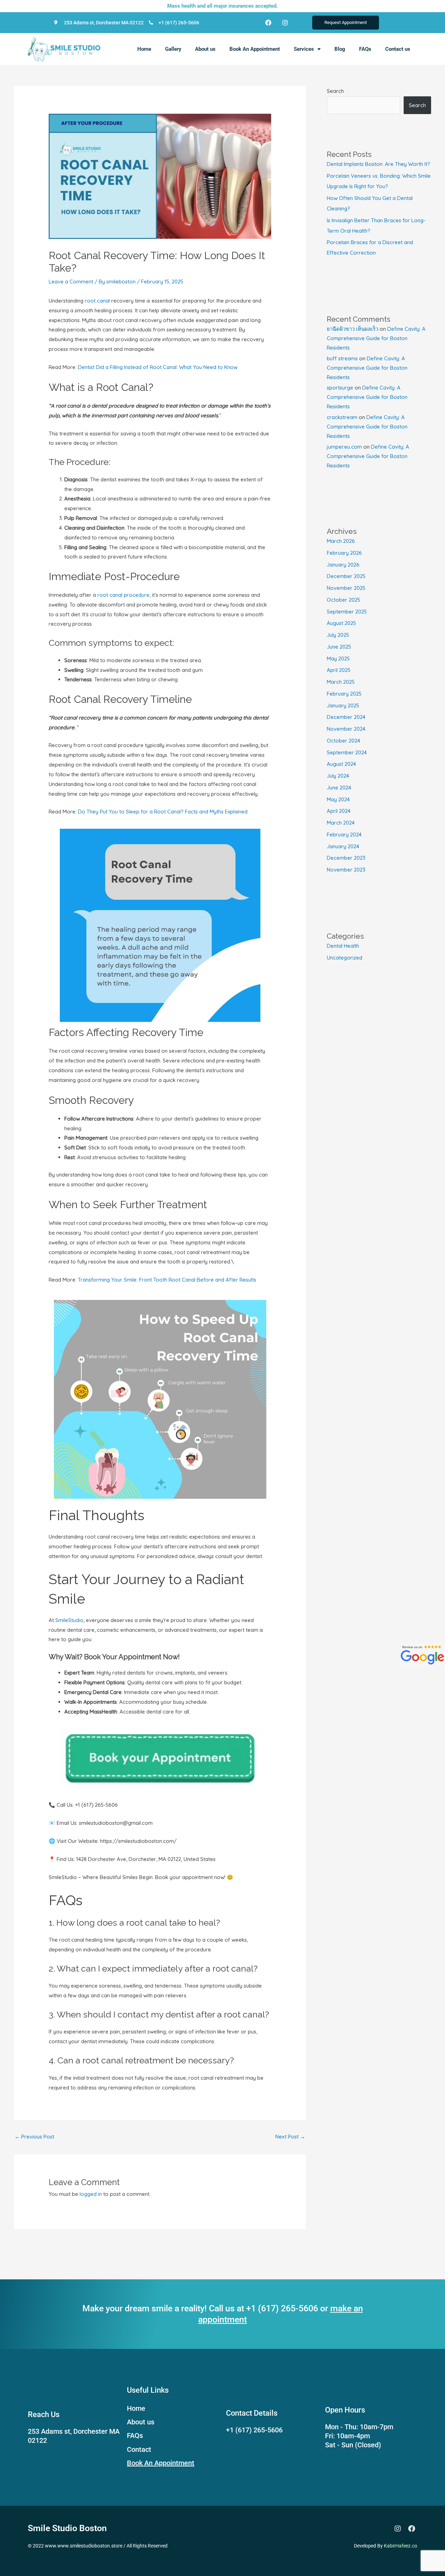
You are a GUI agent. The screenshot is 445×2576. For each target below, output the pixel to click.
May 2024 (338, 799)
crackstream (342, 417)
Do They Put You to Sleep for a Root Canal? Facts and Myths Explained (163, 812)
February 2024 (344, 834)
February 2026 (344, 553)
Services (304, 49)
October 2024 (343, 741)
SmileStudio (69, 1620)
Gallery (173, 49)
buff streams (342, 358)
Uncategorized (345, 958)
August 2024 (341, 764)
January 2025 (343, 705)
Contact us (398, 49)
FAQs (365, 49)
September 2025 (347, 612)
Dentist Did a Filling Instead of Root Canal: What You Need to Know (158, 367)
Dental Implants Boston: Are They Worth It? (378, 164)
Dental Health (343, 946)
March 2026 (341, 541)
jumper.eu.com (344, 447)
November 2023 (346, 870)
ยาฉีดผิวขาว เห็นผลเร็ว (353, 329)
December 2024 (346, 717)
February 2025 (344, 694)
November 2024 (346, 729)
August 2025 (341, 623)
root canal (97, 301)
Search (335, 91)
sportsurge (340, 388)
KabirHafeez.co (400, 2546)
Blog (340, 49)
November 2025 (346, 588)
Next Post (290, 2137)
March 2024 (341, 823)
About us (205, 49)
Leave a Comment (71, 282)
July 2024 (338, 776)
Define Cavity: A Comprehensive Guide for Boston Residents (376, 338)
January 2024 (343, 846)
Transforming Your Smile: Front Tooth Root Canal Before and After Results (167, 1280)
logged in (91, 2194)
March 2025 (341, 682)
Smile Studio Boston (67, 2528)
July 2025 (338, 635)
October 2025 (343, 600)
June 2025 (339, 647)
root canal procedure (123, 595)
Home (144, 49)
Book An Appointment (255, 49)
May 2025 (338, 659)
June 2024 (339, 788)
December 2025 (346, 576)
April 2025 (339, 670)
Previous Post (34, 2137)
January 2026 (343, 565)
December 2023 (346, 858)
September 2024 (347, 752)
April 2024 (339, 811)
